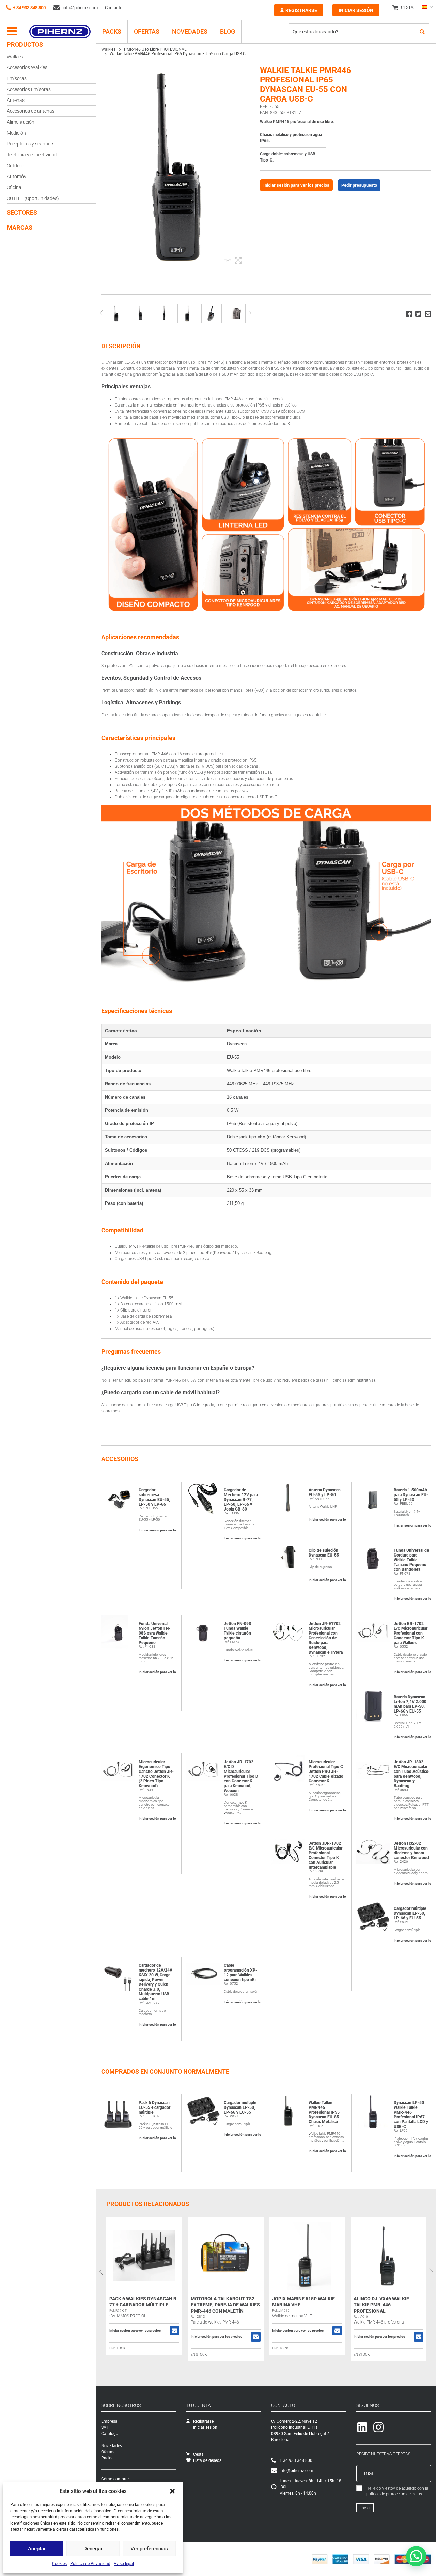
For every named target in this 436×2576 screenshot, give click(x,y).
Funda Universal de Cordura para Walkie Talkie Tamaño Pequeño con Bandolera (411, 1560)
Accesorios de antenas (31, 111)
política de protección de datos (394, 2494)
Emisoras (17, 78)
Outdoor (15, 166)
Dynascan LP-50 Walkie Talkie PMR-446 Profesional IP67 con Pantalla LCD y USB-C (411, 2115)
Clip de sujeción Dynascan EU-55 (324, 1553)
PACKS (112, 32)
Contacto (114, 8)
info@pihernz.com (80, 8)
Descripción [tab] (121, 346)
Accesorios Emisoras (29, 89)
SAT (105, 2427)
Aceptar (37, 2549)
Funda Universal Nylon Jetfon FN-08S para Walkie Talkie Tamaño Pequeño (154, 1633)
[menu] (12, 32)
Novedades (190, 32)
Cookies (59, 2564)
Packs (107, 2458)
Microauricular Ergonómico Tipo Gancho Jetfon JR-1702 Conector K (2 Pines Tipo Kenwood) (156, 1774)
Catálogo (110, 2434)
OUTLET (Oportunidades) (33, 198)
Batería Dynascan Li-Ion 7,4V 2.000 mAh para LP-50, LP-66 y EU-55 (410, 1704)
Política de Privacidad (90, 2564)
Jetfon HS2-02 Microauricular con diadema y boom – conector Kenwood (411, 1851)
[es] (427, 7)
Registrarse (301, 10)
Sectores (22, 212)
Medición (16, 133)
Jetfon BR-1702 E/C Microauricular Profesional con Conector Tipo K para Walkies (411, 1633)
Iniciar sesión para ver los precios (296, 185)
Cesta (198, 2454)
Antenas (16, 100)
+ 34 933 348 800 (29, 8)
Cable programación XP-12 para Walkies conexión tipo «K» (240, 1973)
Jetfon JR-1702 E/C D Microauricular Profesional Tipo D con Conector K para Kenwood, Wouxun (241, 1776)
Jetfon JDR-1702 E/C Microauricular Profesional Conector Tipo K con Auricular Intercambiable (325, 1855)
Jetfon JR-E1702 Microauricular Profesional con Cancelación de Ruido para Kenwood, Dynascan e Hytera (326, 1638)
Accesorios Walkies (27, 67)
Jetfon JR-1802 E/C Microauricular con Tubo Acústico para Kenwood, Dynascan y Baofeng (411, 1774)
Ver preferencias (149, 2549)
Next (250, 313)
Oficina (14, 187)
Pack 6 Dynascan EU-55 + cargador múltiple (154, 2107)
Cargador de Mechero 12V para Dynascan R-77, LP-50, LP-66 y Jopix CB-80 (241, 1500)
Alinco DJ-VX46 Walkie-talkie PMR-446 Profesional (382, 2305)
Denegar (93, 2549)
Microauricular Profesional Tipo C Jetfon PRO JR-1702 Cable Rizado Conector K (326, 1772)
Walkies (15, 57)
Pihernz (60, 32)
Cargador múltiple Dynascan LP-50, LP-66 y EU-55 (410, 1913)
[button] (172, 2491)
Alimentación (21, 122)
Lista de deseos (207, 2460)
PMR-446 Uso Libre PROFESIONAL (155, 49)
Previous (101, 313)
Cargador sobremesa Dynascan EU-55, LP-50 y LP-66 (154, 1497)
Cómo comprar (115, 2479)
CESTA (407, 7)
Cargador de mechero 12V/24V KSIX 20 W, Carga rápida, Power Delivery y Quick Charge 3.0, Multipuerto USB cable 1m (155, 1982)
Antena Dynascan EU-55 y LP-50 (325, 1492)
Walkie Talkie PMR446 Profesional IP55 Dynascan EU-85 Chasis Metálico (324, 2112)
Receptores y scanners (31, 144)
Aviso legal (124, 2564)
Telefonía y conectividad (32, 155)
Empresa (109, 2421)
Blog (228, 32)
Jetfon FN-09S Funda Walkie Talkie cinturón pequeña (237, 1631)
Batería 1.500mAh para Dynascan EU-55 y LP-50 (411, 1495)
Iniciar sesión (356, 10)
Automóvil (18, 177)
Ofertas (147, 32)
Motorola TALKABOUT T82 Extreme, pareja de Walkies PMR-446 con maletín (225, 2305)
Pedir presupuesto (359, 185)
